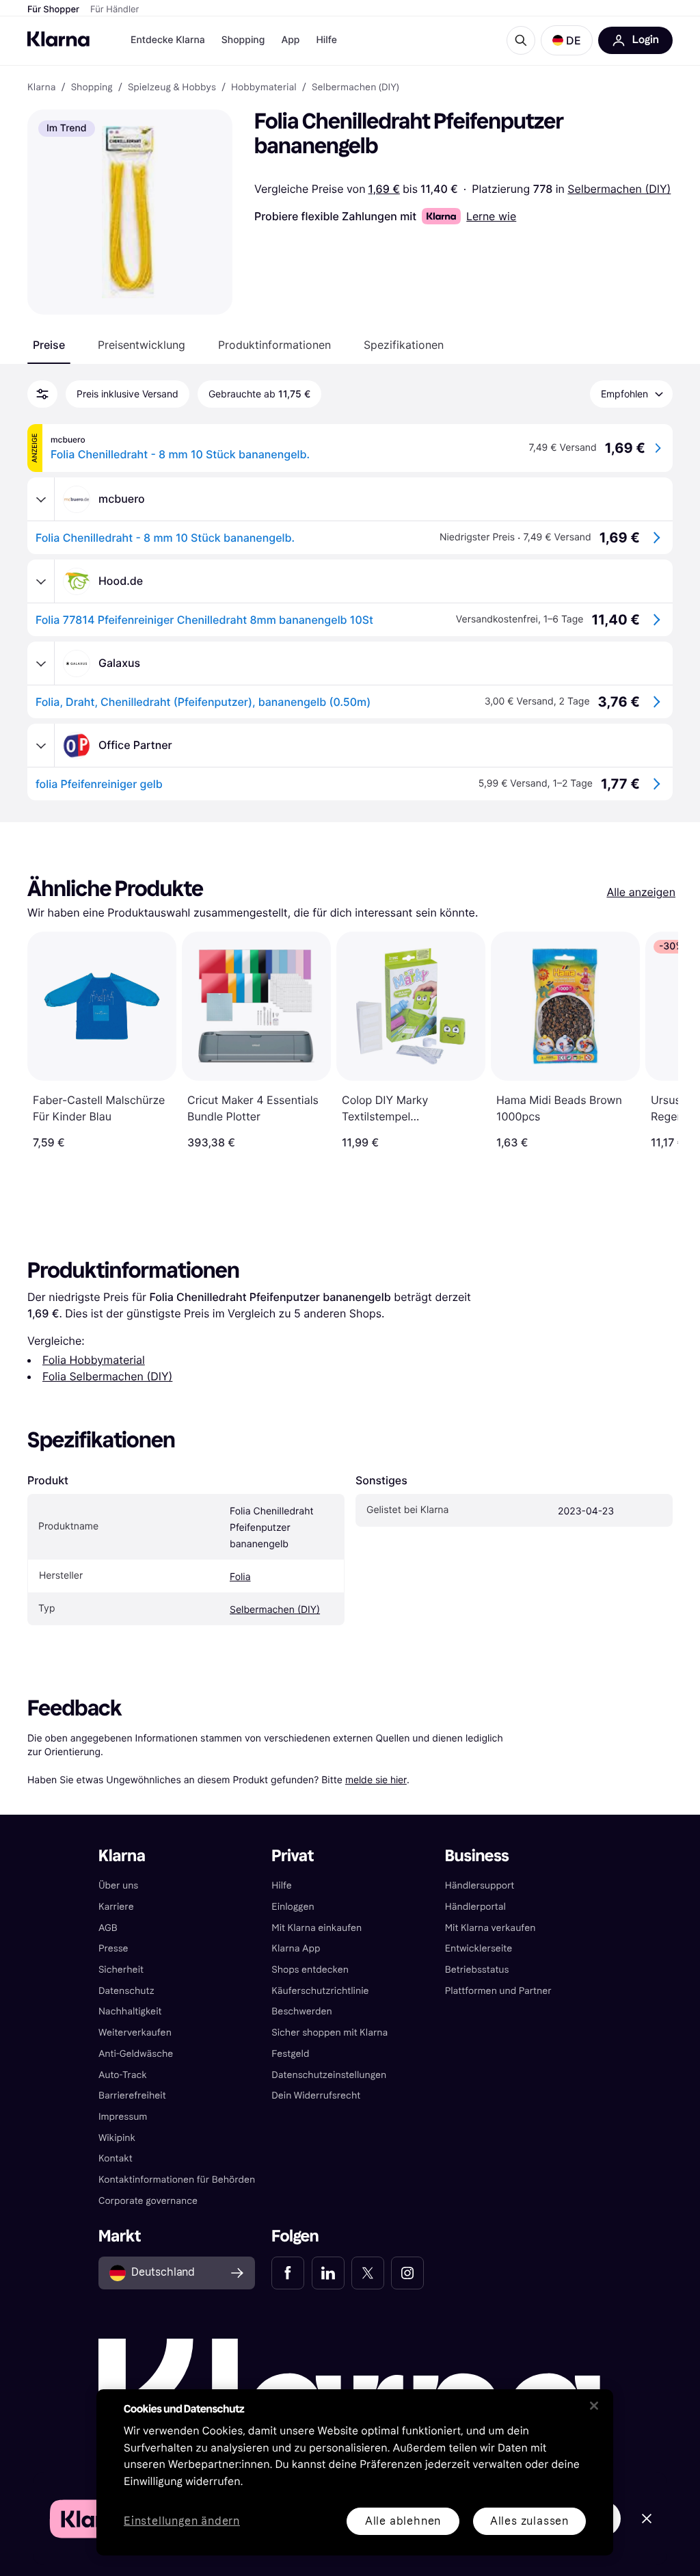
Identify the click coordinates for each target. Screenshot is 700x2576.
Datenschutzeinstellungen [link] (329, 2075)
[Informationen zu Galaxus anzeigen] (41, 663)
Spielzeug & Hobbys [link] (172, 88)
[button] (567, 40)
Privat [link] (293, 1856)
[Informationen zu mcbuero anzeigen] (41, 499)
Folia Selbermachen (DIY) (107, 1376)
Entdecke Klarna (168, 40)
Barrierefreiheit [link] (132, 2095)
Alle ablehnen (403, 2521)
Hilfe (326, 40)
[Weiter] (654, 1040)
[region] (355, 2472)
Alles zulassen (529, 2521)
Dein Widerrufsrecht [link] (316, 2095)
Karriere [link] (116, 1907)
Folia (240, 1577)
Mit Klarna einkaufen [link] (317, 1928)
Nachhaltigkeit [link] (130, 2011)
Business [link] (477, 1856)
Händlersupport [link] (480, 1885)
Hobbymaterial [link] (264, 88)
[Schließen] (594, 2406)
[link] (288, 2273)
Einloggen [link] (293, 1907)
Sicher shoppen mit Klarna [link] (329, 2033)
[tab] (49, 345)
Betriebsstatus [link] (477, 1970)
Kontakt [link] (116, 2158)
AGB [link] (108, 1928)
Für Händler (115, 10)
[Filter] (42, 394)
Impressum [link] (123, 2117)
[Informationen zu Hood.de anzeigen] (41, 581)
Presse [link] (113, 1948)
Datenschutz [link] (126, 1991)
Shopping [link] (92, 88)
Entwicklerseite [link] (479, 1948)
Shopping (243, 40)
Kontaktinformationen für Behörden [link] (177, 2180)
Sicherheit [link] (121, 1970)
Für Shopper (53, 10)
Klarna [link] (41, 88)
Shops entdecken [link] (310, 1970)
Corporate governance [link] (148, 2201)
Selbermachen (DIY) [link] (355, 88)
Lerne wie (491, 216)
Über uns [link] (118, 1885)
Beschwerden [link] (301, 2011)
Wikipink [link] (117, 2138)
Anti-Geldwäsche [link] (136, 2054)
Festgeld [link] (290, 2054)
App (290, 40)
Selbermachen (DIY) (619, 189)
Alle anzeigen (641, 892)
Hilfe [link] (282, 1885)
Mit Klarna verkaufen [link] (490, 1928)
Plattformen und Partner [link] (498, 1991)
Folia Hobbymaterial (94, 1360)
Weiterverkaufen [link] (135, 2033)
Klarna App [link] (296, 1948)
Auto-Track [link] (123, 2075)
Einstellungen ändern (182, 2522)
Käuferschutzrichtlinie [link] (320, 1991)
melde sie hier (376, 1779)
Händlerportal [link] (475, 1907)
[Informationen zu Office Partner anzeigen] (41, 746)
